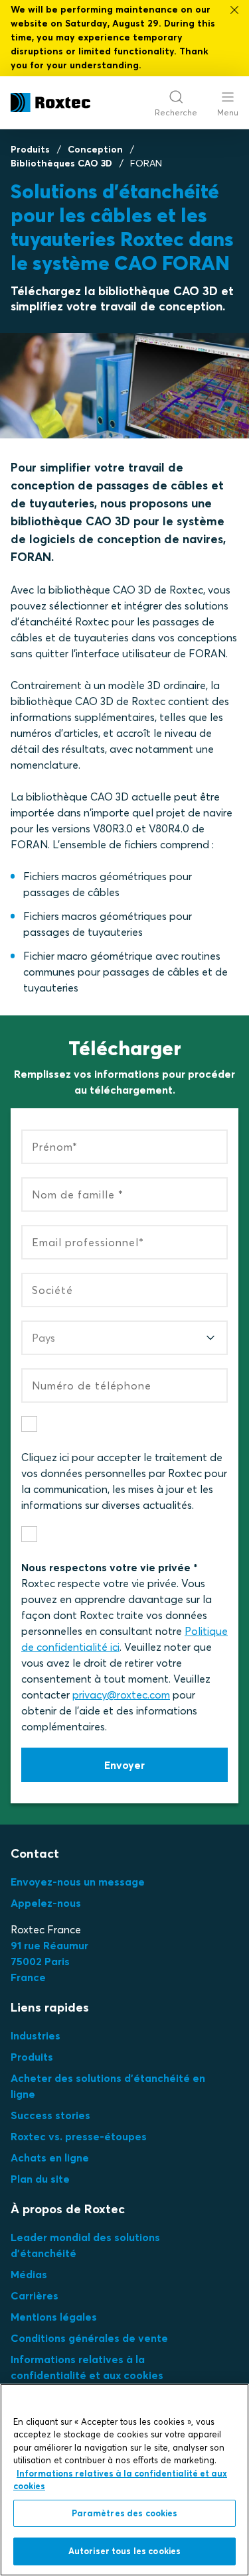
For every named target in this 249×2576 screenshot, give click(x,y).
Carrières (35, 2295)
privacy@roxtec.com (121, 1695)
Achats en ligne (50, 2157)
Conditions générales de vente (89, 2338)
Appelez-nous (46, 1903)
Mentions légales (54, 2317)
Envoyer (124, 1765)
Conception (95, 149)
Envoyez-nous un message (78, 1882)
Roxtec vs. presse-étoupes (79, 2136)
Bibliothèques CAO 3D (61, 163)
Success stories (50, 2115)
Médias (29, 2274)
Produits (30, 149)
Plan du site (40, 2179)
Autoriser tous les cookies (124, 2551)
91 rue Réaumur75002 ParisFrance (49, 1961)
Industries (36, 2035)
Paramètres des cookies (125, 2513)
